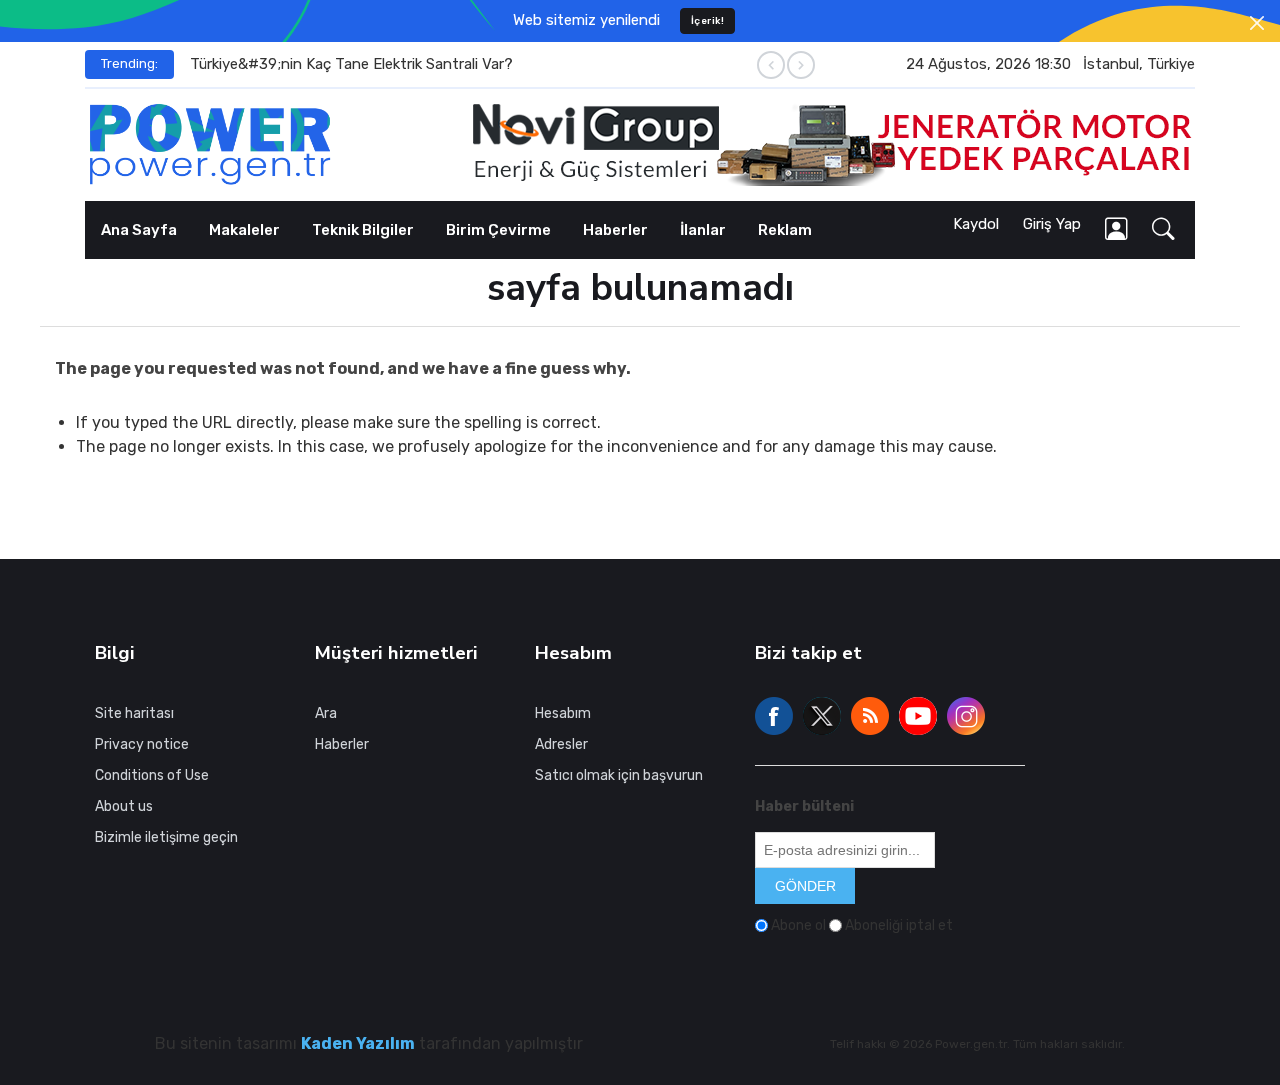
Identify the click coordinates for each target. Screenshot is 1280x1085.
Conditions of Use (152, 774)
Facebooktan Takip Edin (774, 716)
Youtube (918, 716)
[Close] (1257, 23)
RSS (870, 716)
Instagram (966, 716)
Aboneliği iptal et (899, 925)
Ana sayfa (139, 230)
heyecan (822, 716)
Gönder (805, 886)
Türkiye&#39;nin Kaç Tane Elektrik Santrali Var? (351, 64)
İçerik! (708, 20)
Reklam (785, 230)
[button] (1163, 230)
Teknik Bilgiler (363, 230)
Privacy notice (142, 743)
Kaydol (976, 224)
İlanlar (703, 230)
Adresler (561, 743)
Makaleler (244, 230)
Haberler (615, 230)
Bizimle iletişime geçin (166, 836)
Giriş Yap (1052, 224)
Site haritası (134, 712)
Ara (326, 712)
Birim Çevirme (498, 230)
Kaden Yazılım (358, 1043)
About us (124, 805)
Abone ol (798, 925)
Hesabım (563, 712)
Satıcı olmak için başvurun (619, 774)
